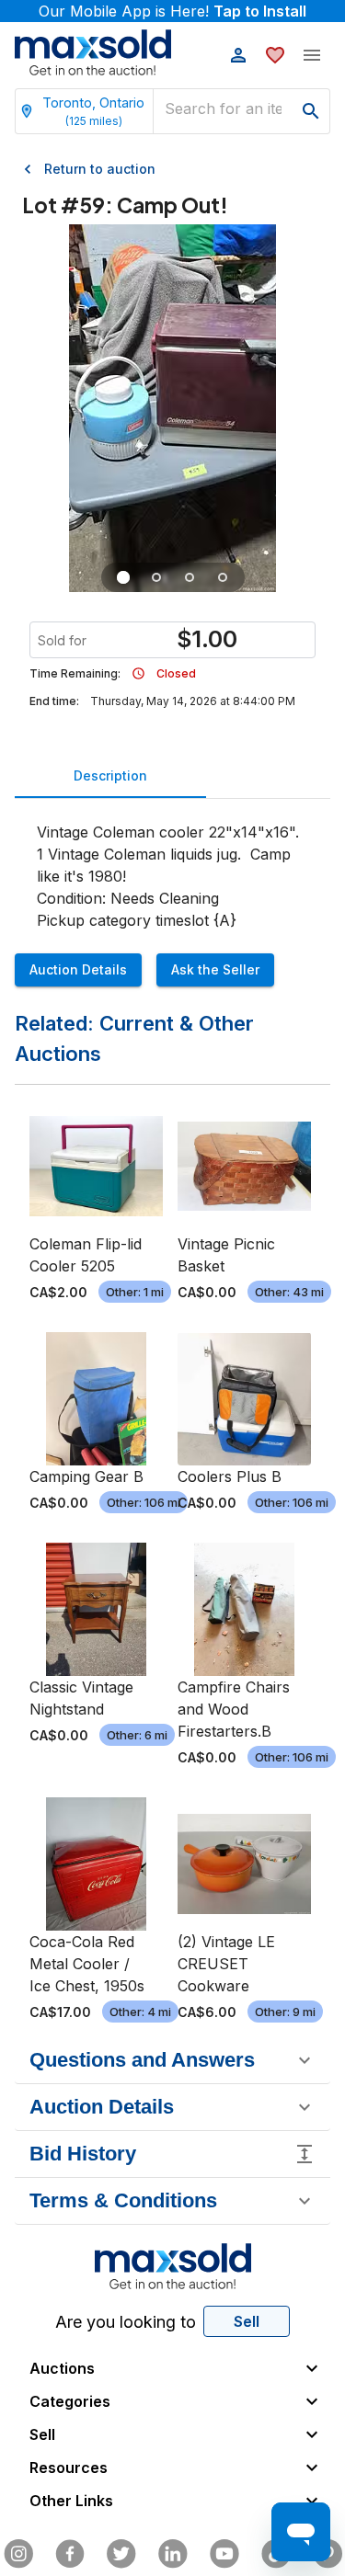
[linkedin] (173, 2554)
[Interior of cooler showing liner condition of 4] (190, 577)
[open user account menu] (238, 55)
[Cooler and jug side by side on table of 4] (123, 577)
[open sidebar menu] (312, 55)
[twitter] (121, 2554)
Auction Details (78, 969)
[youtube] (224, 2554)
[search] (311, 111)
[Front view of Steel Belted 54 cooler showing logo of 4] (156, 577)
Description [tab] (110, 775)
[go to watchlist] (275, 55)
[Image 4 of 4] (223, 577)
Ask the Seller (215, 969)
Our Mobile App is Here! (172, 11)
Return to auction (100, 169)
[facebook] (70, 2554)
